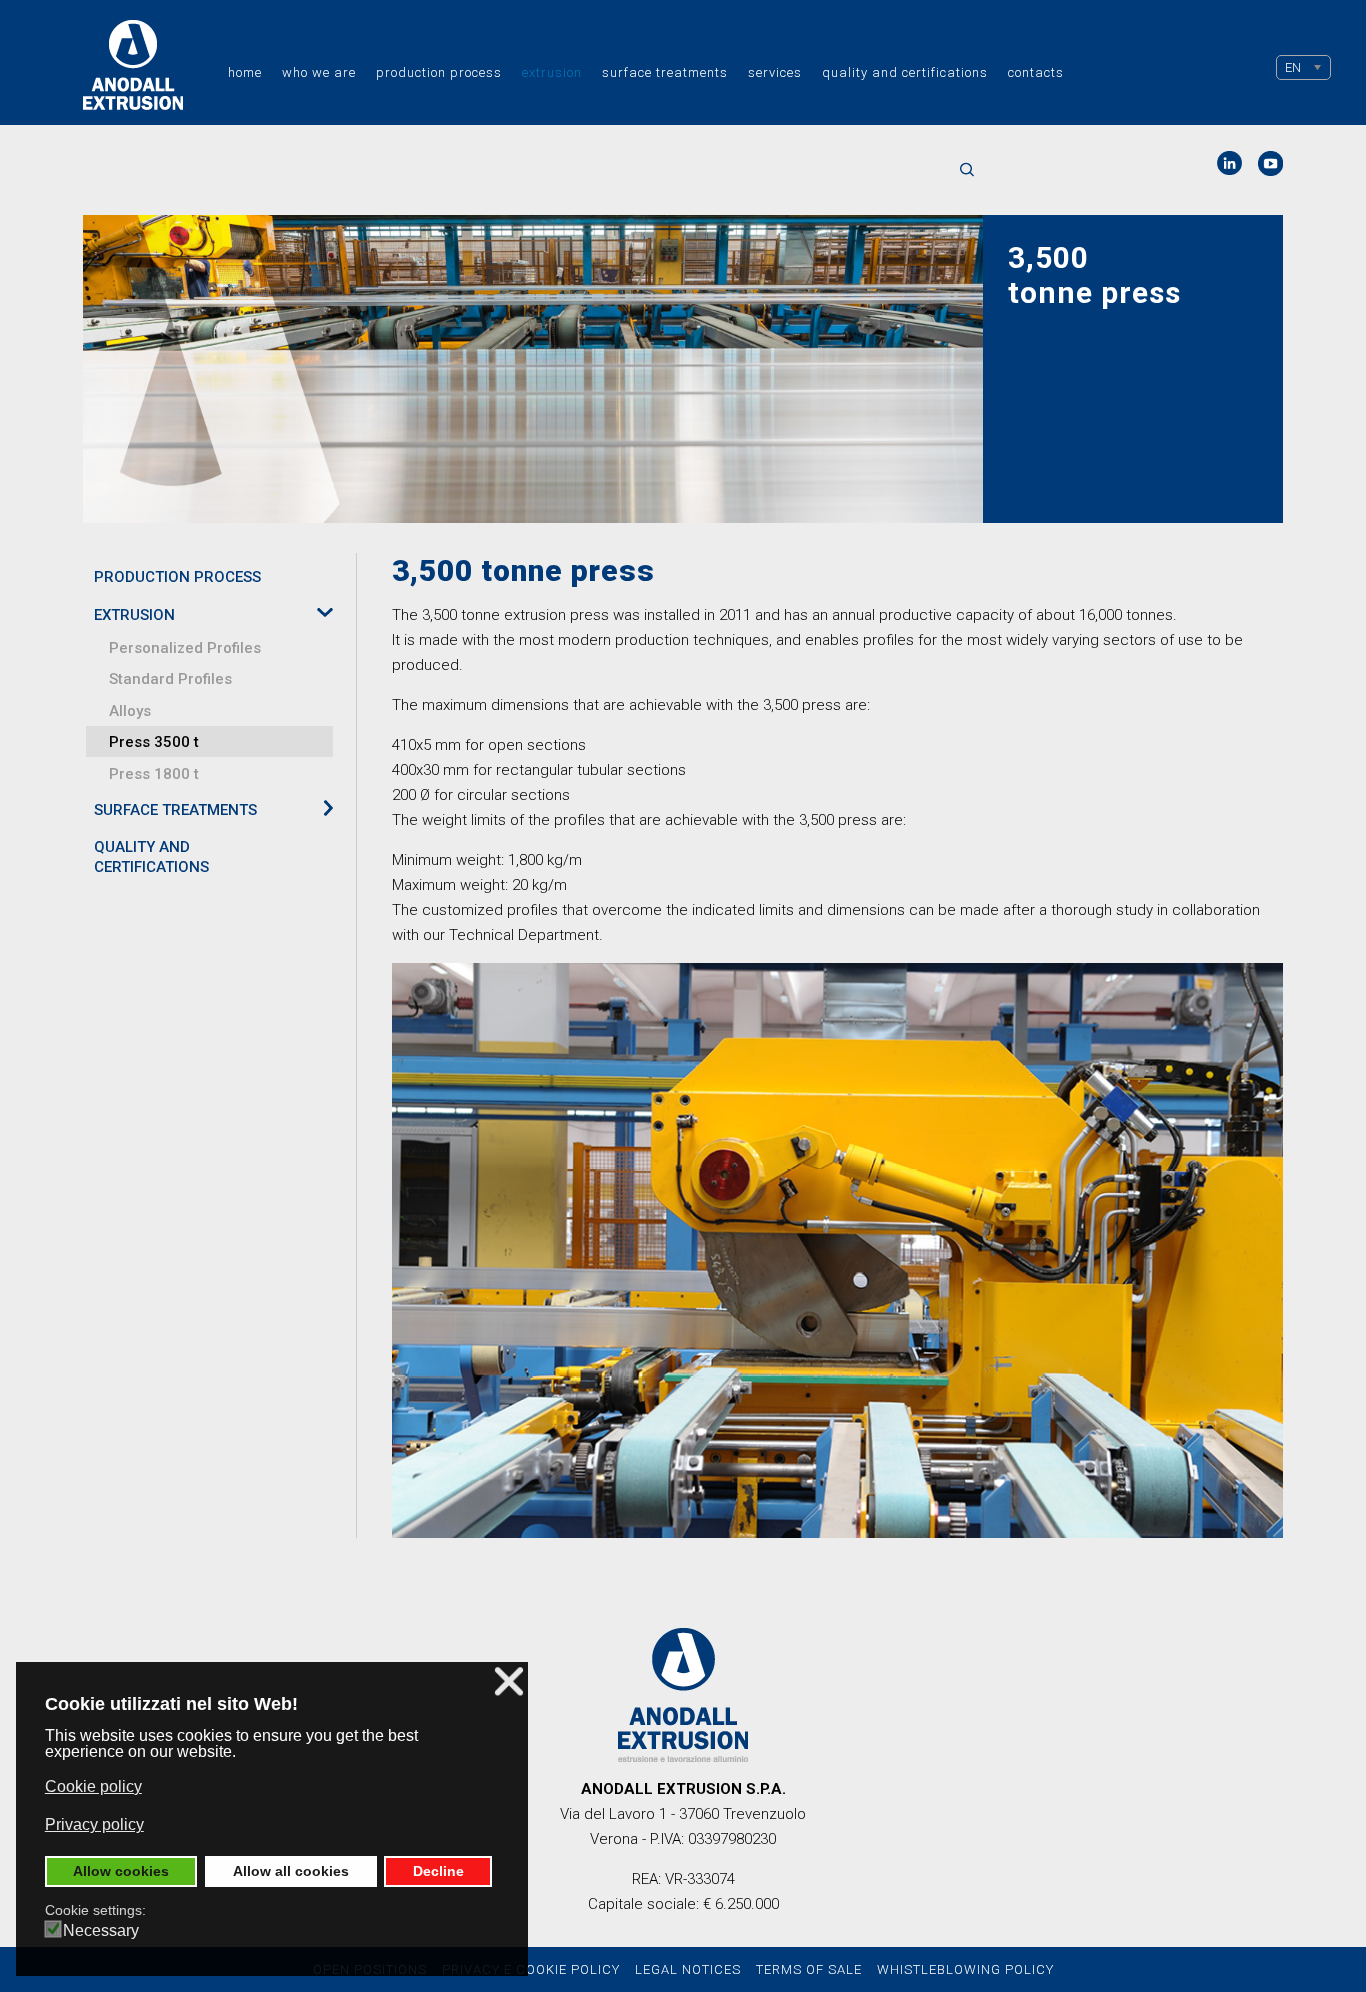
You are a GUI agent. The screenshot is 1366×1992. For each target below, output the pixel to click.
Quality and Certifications (905, 72)
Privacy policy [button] (94, 1824)
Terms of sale (809, 1969)
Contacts (1036, 72)
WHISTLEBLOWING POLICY (965, 1969)
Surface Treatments (665, 72)
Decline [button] (438, 1871)
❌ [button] (509, 1681)
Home (245, 72)
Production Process (439, 72)
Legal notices (688, 1969)
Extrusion (552, 72)
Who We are (319, 72)
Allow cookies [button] (121, 1871)
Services (775, 72)
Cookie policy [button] (93, 1786)
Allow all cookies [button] (291, 1871)
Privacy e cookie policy (531, 1969)
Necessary (101, 1931)
